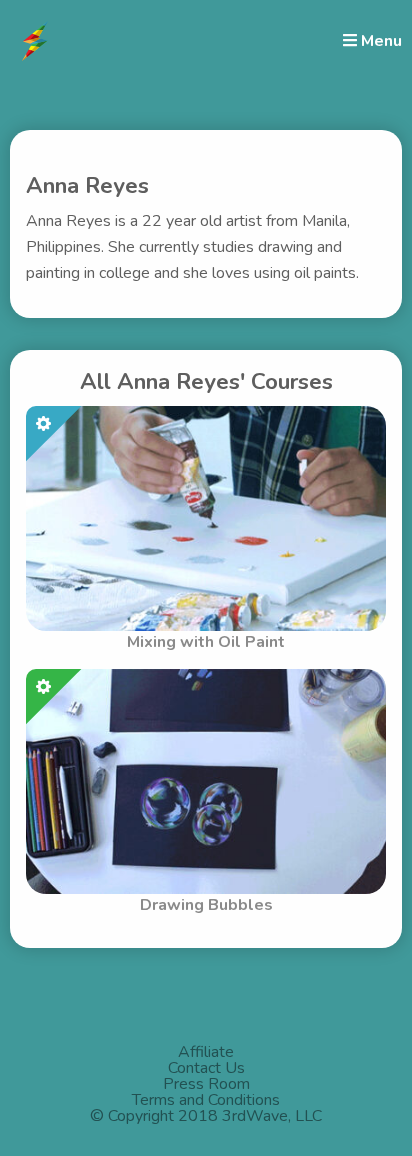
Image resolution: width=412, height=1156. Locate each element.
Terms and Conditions (206, 1100)
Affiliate (206, 1052)
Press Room (206, 1084)
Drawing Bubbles (206, 905)
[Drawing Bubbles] (206, 780)
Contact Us (206, 1068)
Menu (379, 40)
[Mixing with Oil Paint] (206, 517)
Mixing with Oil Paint (206, 642)
